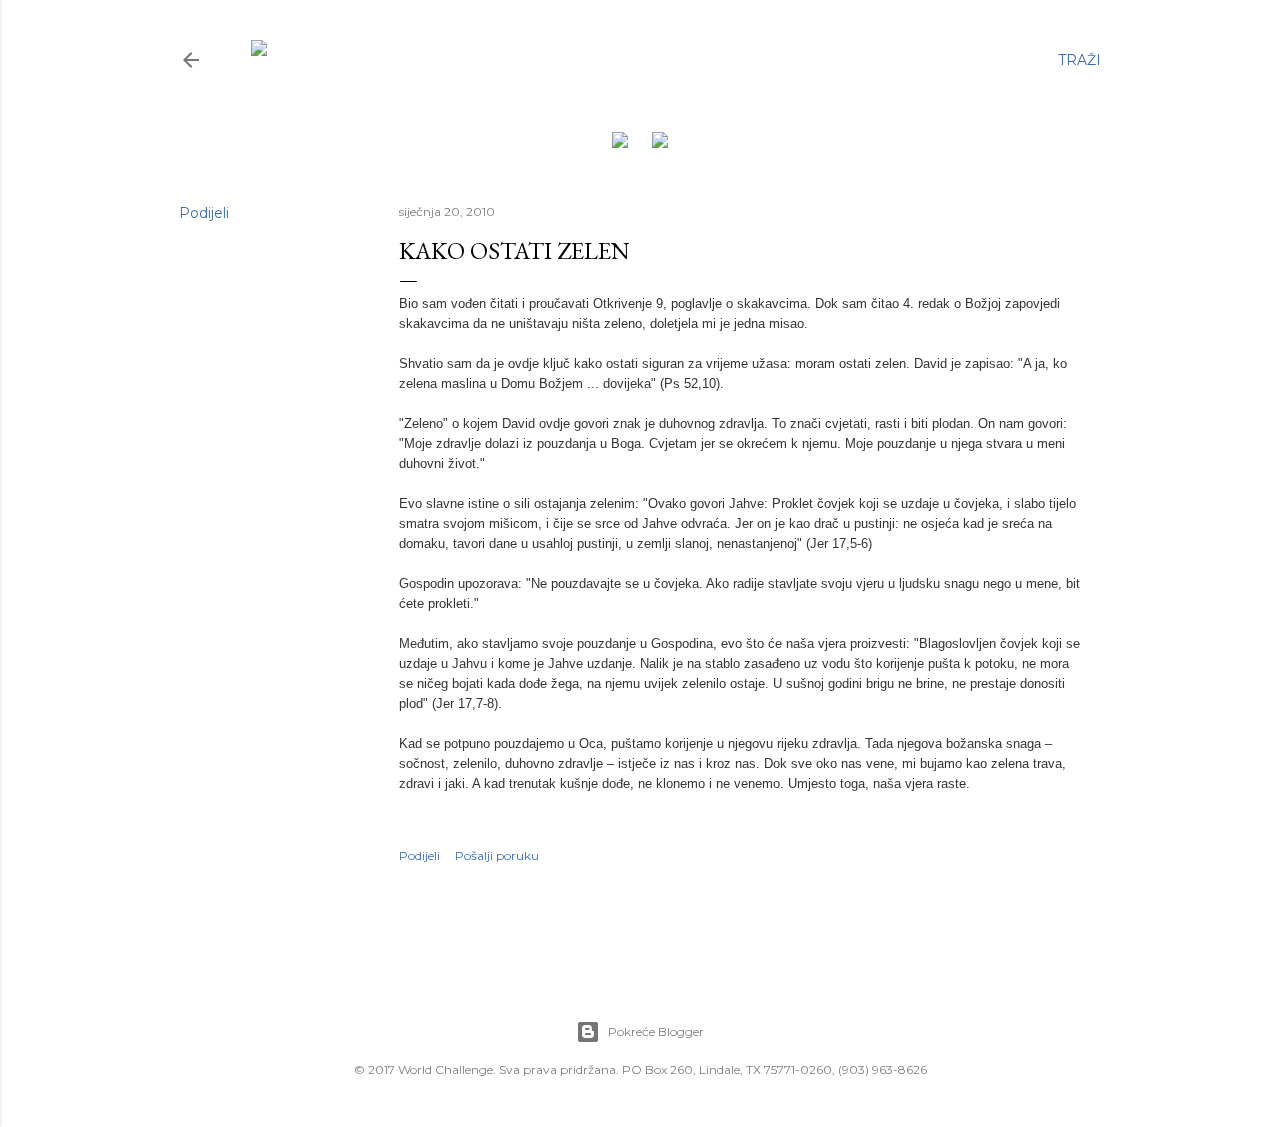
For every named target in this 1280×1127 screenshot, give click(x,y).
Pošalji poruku (497, 855)
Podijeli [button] (204, 213)
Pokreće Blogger (656, 1031)
